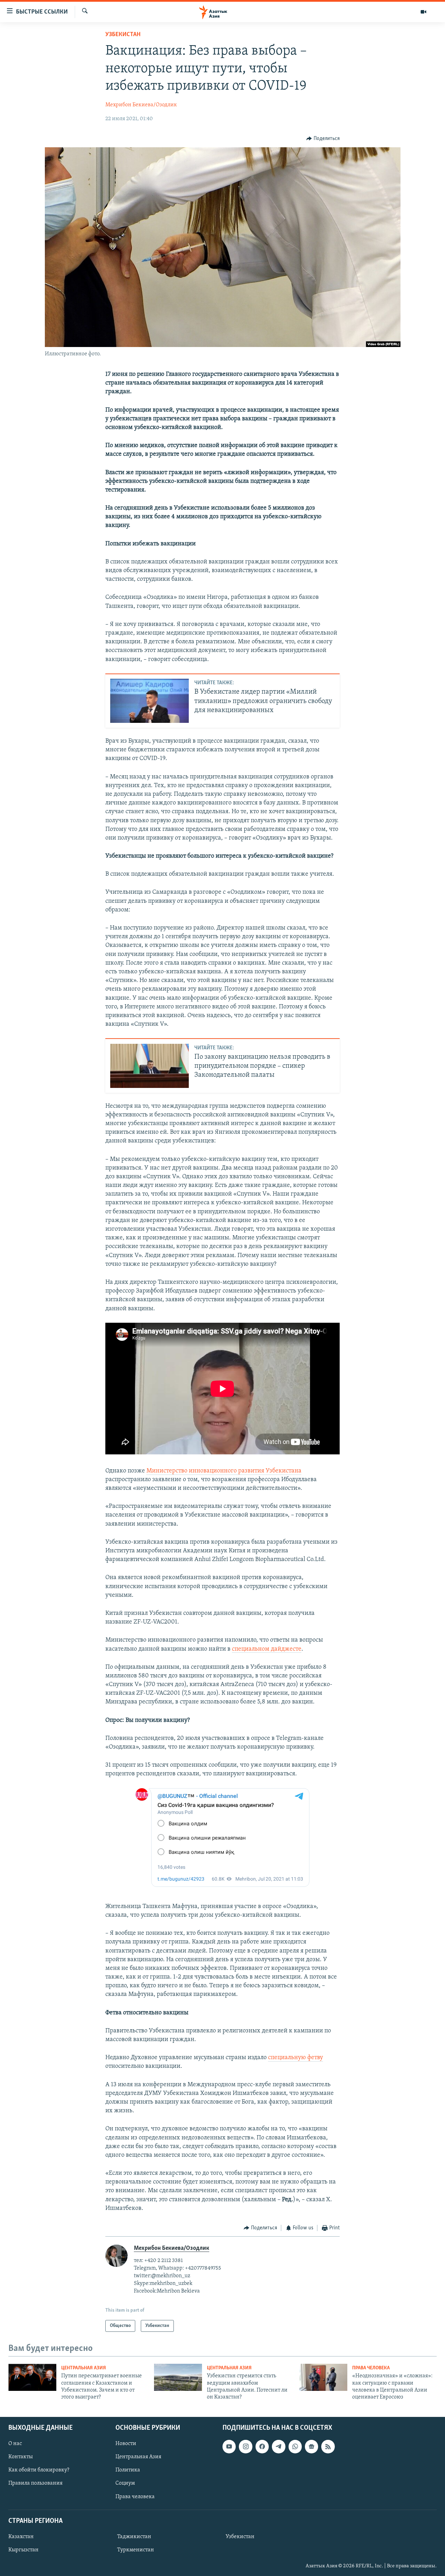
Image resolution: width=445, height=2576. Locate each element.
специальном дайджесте (267, 1649)
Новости (126, 2444)
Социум (125, 2483)
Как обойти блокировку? (39, 2470)
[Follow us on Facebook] (262, 2446)
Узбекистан (123, 35)
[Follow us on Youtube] (229, 2446)
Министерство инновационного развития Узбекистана (224, 1471)
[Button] (323, 139)
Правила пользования (35, 2483)
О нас (15, 2444)
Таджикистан (134, 2537)
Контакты (21, 2457)
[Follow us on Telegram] (278, 2446)
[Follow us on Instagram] (245, 2446)
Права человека (371, 2368)
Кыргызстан (23, 2550)
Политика (128, 2470)
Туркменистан (136, 2550)
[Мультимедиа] (423, 12)
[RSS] (328, 2446)
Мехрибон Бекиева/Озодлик (141, 105)
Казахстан (21, 2537)
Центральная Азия (84, 2368)
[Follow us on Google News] (311, 2446)
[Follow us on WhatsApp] (295, 2446)
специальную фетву (296, 2058)
